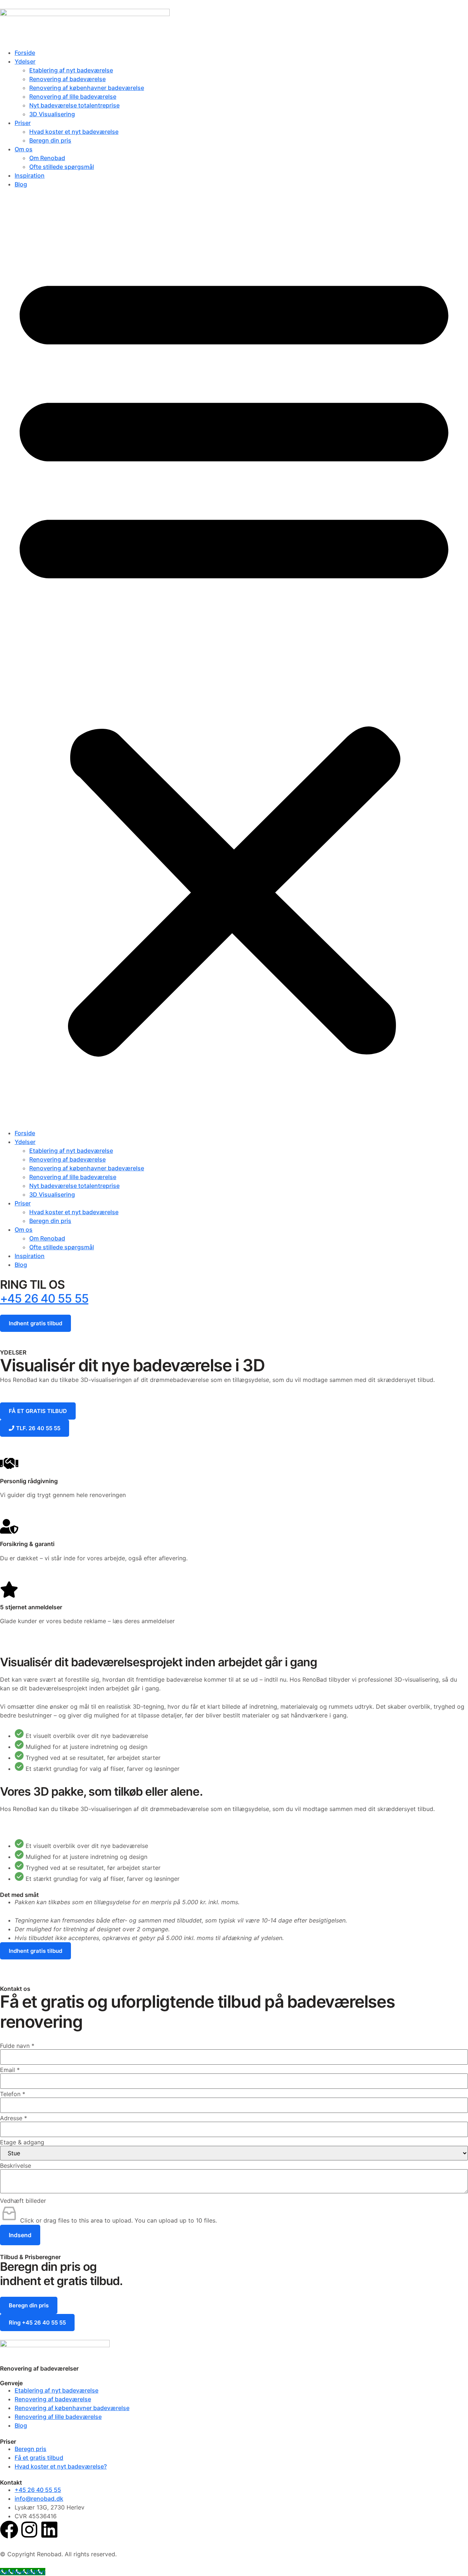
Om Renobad (47, 158)
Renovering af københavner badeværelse (87, 88)
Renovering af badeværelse (67, 79)
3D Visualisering (52, 114)
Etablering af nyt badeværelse (71, 70)
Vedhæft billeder (23, 2201)
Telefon (13, 2094)
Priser (23, 123)
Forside (25, 53)
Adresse (14, 2118)
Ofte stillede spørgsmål (62, 167)
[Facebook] (9, 2530)
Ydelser (25, 61)
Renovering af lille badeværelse (73, 96)
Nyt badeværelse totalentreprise (74, 105)
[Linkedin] (49, 2530)
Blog (21, 184)
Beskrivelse (16, 2166)
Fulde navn (17, 2046)
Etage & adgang (22, 2142)
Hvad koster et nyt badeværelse (74, 132)
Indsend (20, 2235)
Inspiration (30, 175)
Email (10, 2070)
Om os (24, 149)
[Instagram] (29, 2530)
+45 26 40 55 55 (44, 1298)
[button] (234, 659)
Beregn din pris (50, 140)
